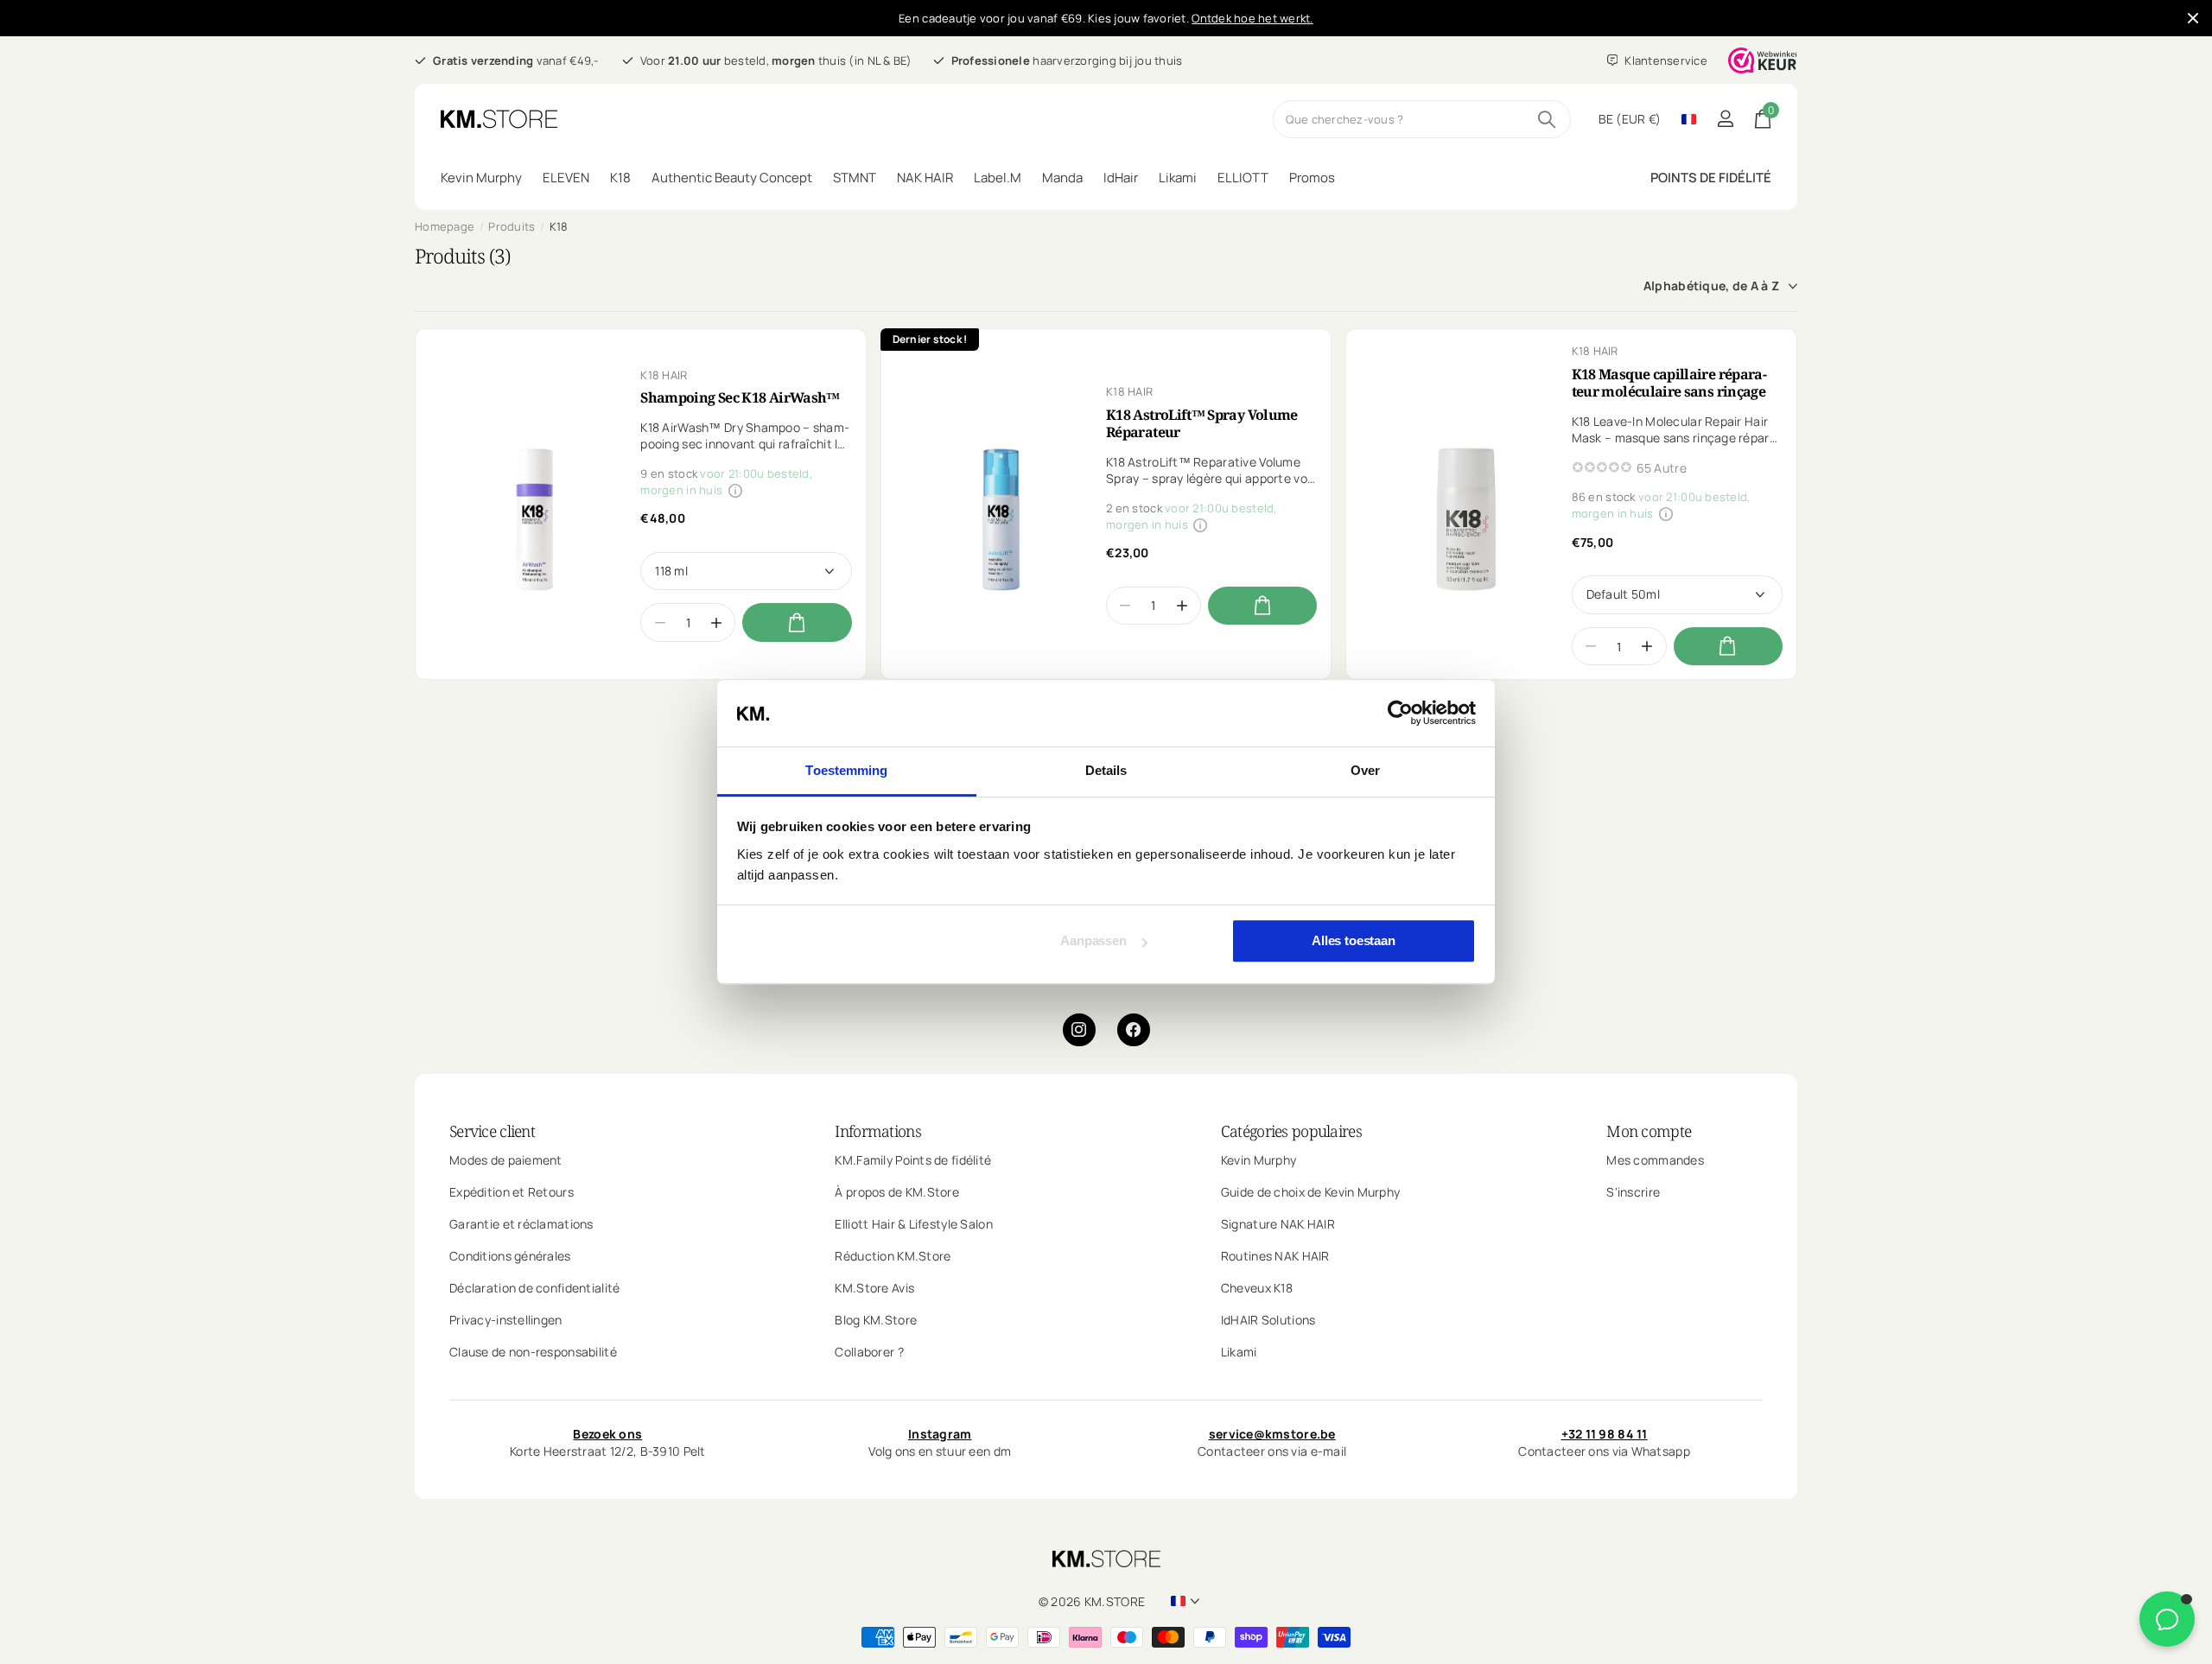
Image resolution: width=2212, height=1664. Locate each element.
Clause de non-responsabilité (533, 1352)
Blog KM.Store (876, 1320)
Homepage (445, 226)
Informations (877, 1131)
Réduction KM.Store (893, 1256)
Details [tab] (1106, 770)
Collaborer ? (869, 1352)
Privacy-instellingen (506, 1320)
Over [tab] (1365, 770)
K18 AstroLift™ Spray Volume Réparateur (1202, 423)
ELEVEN (566, 178)
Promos (1312, 178)
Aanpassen (1093, 941)
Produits (512, 226)
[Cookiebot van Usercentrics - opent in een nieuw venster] (1400, 714)
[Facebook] (1134, 1030)
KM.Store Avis (874, 1288)
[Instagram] (1079, 1030)
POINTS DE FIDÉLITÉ (1711, 178)
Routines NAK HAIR (1275, 1256)
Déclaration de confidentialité (534, 1288)
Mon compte (1649, 1131)
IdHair (1121, 178)
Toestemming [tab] (846, 770)
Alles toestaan (1354, 941)
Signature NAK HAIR (1278, 1224)
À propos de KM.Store (897, 1192)
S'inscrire (1633, 1192)
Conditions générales (510, 1256)
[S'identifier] (1725, 119)
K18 (620, 178)
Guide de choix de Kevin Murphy (1310, 1192)
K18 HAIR (664, 375)
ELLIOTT (1243, 178)
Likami (1178, 178)
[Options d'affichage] (797, 622)
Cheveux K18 (1257, 1288)
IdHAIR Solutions (1268, 1320)
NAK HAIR (925, 178)
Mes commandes (1655, 1160)
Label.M (998, 178)
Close (2193, 18)
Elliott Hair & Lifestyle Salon (913, 1224)
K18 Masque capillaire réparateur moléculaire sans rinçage (1669, 383)
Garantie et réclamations (521, 1224)
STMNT (855, 178)
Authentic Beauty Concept (732, 178)
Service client (492, 1131)
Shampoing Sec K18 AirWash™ (740, 397)
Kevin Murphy (481, 178)
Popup (735, 490)
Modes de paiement (506, 1160)
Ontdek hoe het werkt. (1252, 18)
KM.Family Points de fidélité (913, 1160)
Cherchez (1547, 119)
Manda (1062, 178)
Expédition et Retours (512, 1192)
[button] (717, 622)
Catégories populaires (1291, 1131)
